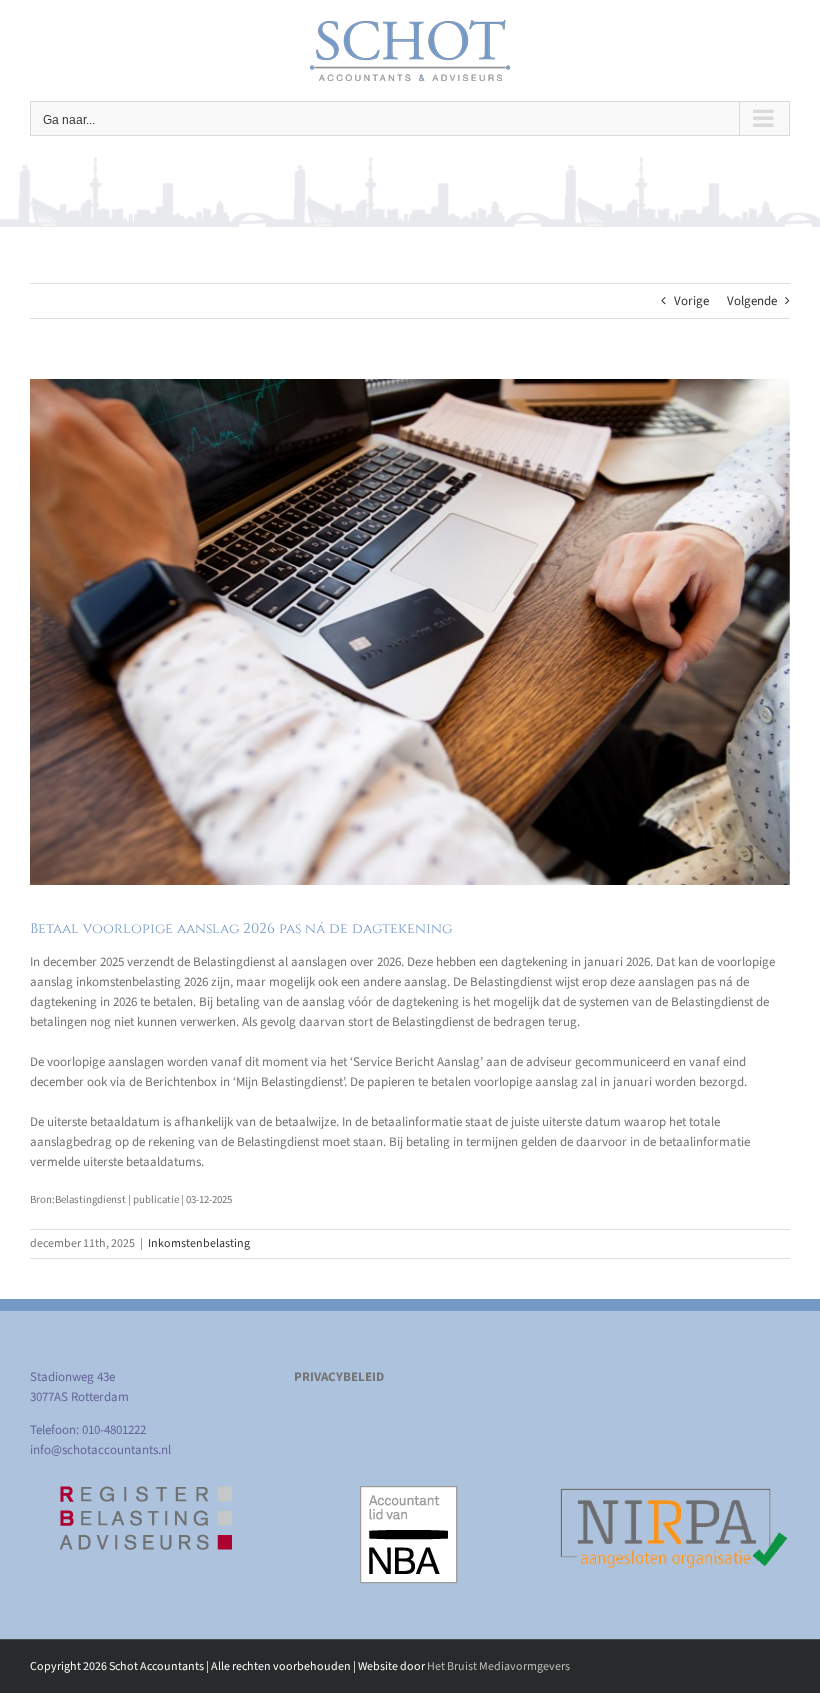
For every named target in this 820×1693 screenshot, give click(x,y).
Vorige (691, 301)
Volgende (752, 301)
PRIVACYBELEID (339, 1377)
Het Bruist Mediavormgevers (498, 1666)
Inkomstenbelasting (199, 1243)
